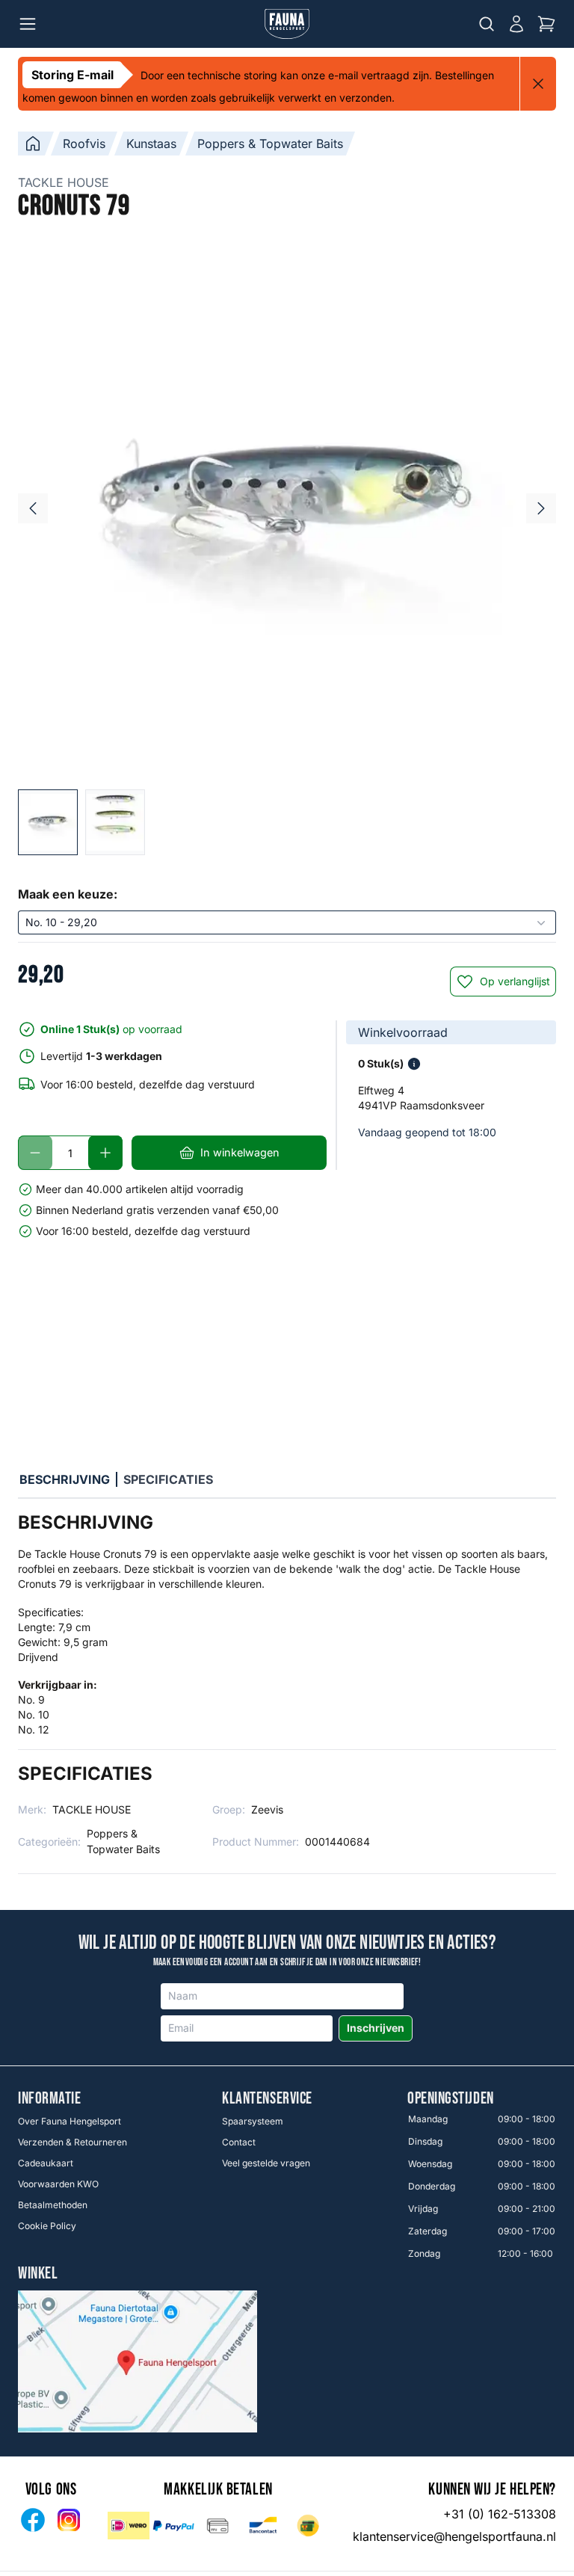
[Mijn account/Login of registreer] (516, 24)
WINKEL (38, 2274)
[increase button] (105, 1153)
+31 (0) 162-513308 (500, 2514)
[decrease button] (35, 1153)
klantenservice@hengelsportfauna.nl (454, 2536)
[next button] (541, 508)
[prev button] (33, 508)
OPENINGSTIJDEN (451, 2099)
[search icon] (487, 24)
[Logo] (287, 24)
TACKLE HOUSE (64, 182)
